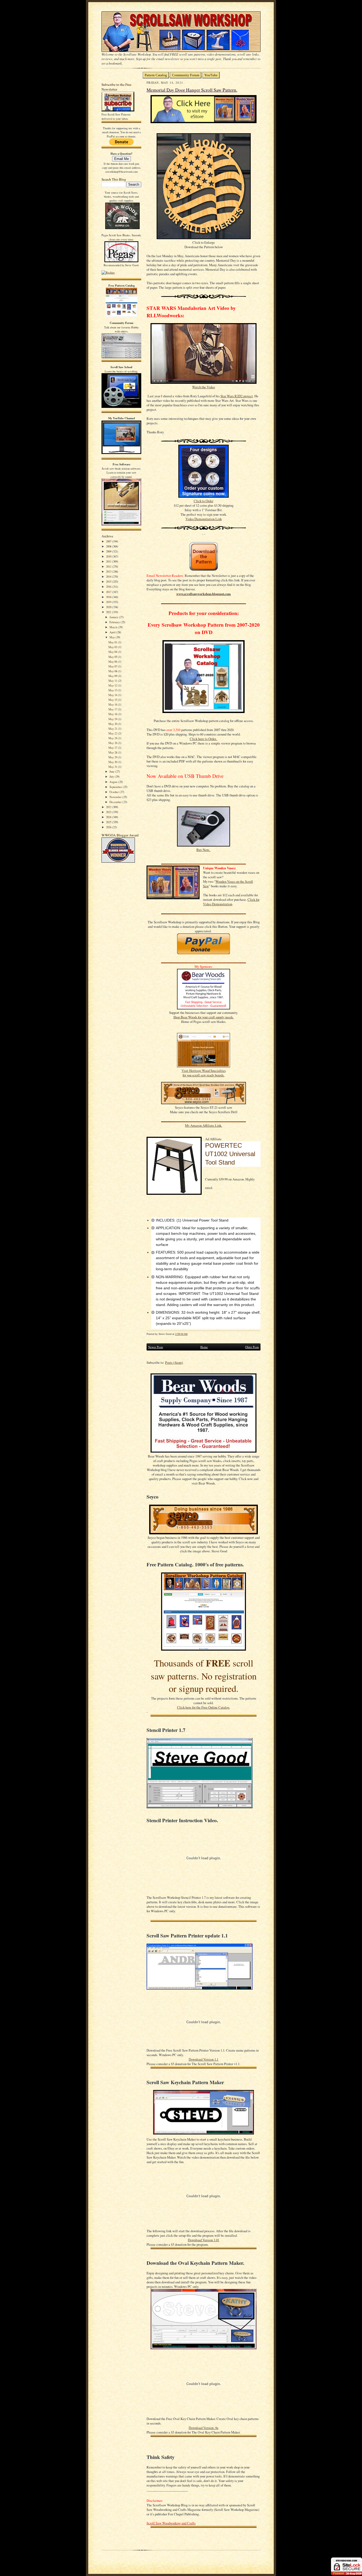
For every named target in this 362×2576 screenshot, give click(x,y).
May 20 (113, 724)
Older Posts (252, 1347)
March (114, 627)
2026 (109, 827)
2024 (109, 817)
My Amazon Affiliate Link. (204, 1126)
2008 (109, 546)
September (116, 787)
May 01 (113, 642)
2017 (109, 592)
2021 (109, 612)
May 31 (113, 767)
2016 (109, 587)
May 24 (113, 738)
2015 (109, 581)
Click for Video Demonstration (231, 902)
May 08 (113, 671)
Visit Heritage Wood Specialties (204, 1071)
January (114, 617)
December (116, 802)
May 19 (113, 719)
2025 (109, 822)
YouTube (211, 75)
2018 (109, 597)
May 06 (113, 661)
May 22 (113, 733)
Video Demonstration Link (204, 519)
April (113, 632)
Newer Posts (156, 1347)
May (112, 637)
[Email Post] (190, 1334)
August (114, 782)
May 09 (113, 676)
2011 (109, 561)
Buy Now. (204, 850)
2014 (109, 576)
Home (204, 1347)
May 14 (113, 695)
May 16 (113, 704)
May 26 (113, 743)
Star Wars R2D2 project (237, 396)
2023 (109, 812)
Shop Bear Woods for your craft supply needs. (204, 1017)
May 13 (113, 690)
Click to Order (204, 501)
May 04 (113, 652)
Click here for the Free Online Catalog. (204, 1707)
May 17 (113, 709)
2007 (109, 541)
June (112, 771)
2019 (109, 602)
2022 (109, 807)
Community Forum (186, 75)
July (112, 776)
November (116, 797)
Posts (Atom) (174, 1363)
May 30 (113, 762)
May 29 (113, 757)
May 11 (113, 681)
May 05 (113, 657)
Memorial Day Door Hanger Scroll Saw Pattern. (192, 90)
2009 (109, 551)
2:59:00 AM (181, 1334)
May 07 (113, 666)
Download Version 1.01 (204, 2240)
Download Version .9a (204, 2428)
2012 (109, 566)
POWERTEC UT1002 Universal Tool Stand (230, 1154)
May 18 (113, 714)
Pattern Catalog (156, 75)
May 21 (113, 728)
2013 (109, 571)
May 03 (113, 647)
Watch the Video (204, 387)
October (114, 792)
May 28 (113, 752)
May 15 (113, 700)
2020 (109, 607)
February (115, 622)
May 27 (113, 748)
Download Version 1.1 (204, 2059)
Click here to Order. (204, 739)
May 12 (113, 685)
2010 (109, 556)
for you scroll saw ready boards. (204, 1075)
